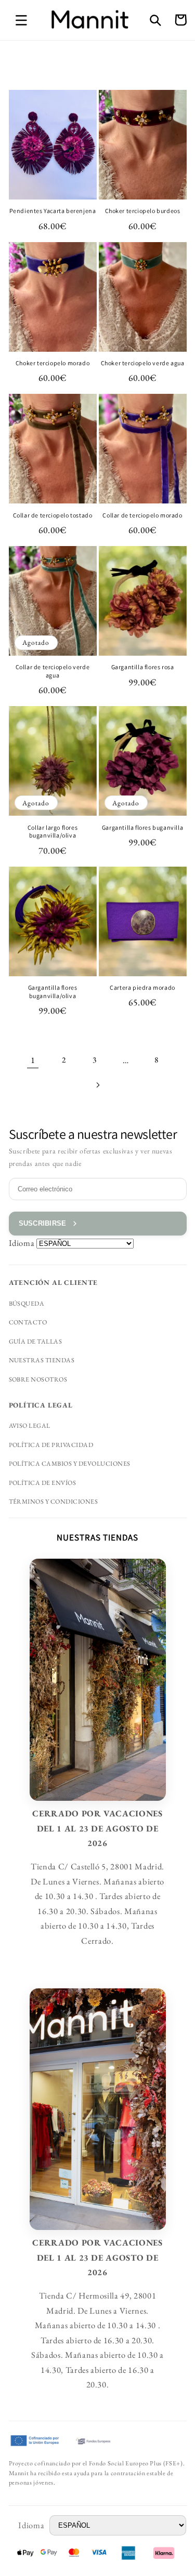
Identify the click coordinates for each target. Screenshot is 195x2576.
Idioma (22, 1243)
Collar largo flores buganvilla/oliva (53, 832)
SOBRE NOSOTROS (38, 1379)
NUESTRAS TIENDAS (42, 1360)
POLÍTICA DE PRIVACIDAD (51, 1445)
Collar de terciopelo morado (142, 515)
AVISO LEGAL (30, 1426)
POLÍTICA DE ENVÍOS (43, 1483)
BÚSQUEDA (27, 1304)
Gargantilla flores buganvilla (142, 827)
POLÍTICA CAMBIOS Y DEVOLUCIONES (70, 1464)
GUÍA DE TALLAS (36, 1342)
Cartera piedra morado (142, 987)
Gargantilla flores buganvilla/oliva (53, 992)
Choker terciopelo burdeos (143, 211)
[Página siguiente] (97, 1085)
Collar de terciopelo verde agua (53, 671)
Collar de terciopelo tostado (53, 515)
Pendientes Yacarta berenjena (53, 211)
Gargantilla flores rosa (143, 667)
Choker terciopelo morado (53, 363)
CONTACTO (28, 1322)
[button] (21, 20)
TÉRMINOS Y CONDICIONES (54, 1502)
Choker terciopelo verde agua (143, 363)
